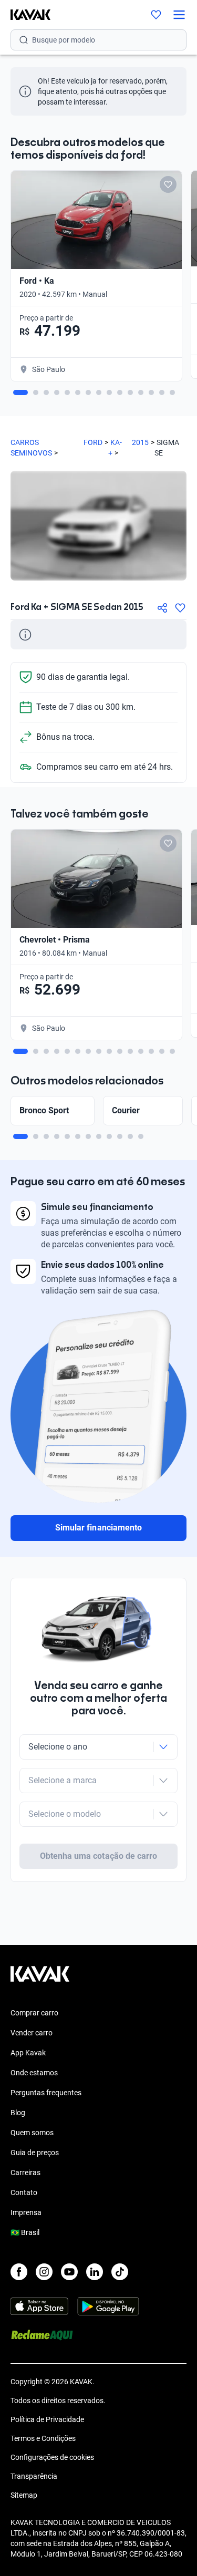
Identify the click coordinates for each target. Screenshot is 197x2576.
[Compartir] (162, 608)
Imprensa (26, 2212)
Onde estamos (34, 2073)
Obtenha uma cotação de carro (98, 1856)
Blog (18, 2113)
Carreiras (25, 2172)
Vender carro (32, 2033)
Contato (24, 2192)
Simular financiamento (98, 1528)
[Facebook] (19, 2272)
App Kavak (28, 2053)
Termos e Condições (43, 2438)
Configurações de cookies (52, 2457)
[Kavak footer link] (40, 1979)
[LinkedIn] (95, 2272)
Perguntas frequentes (46, 2093)
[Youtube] (69, 2272)
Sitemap (24, 2495)
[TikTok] (120, 2272)
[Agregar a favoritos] (180, 608)
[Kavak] (25, 15)
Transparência (34, 2476)
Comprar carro (34, 2013)
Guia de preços (35, 2153)
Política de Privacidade (47, 2419)
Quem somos (32, 2133)
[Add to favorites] (168, 184)
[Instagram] (44, 2272)
